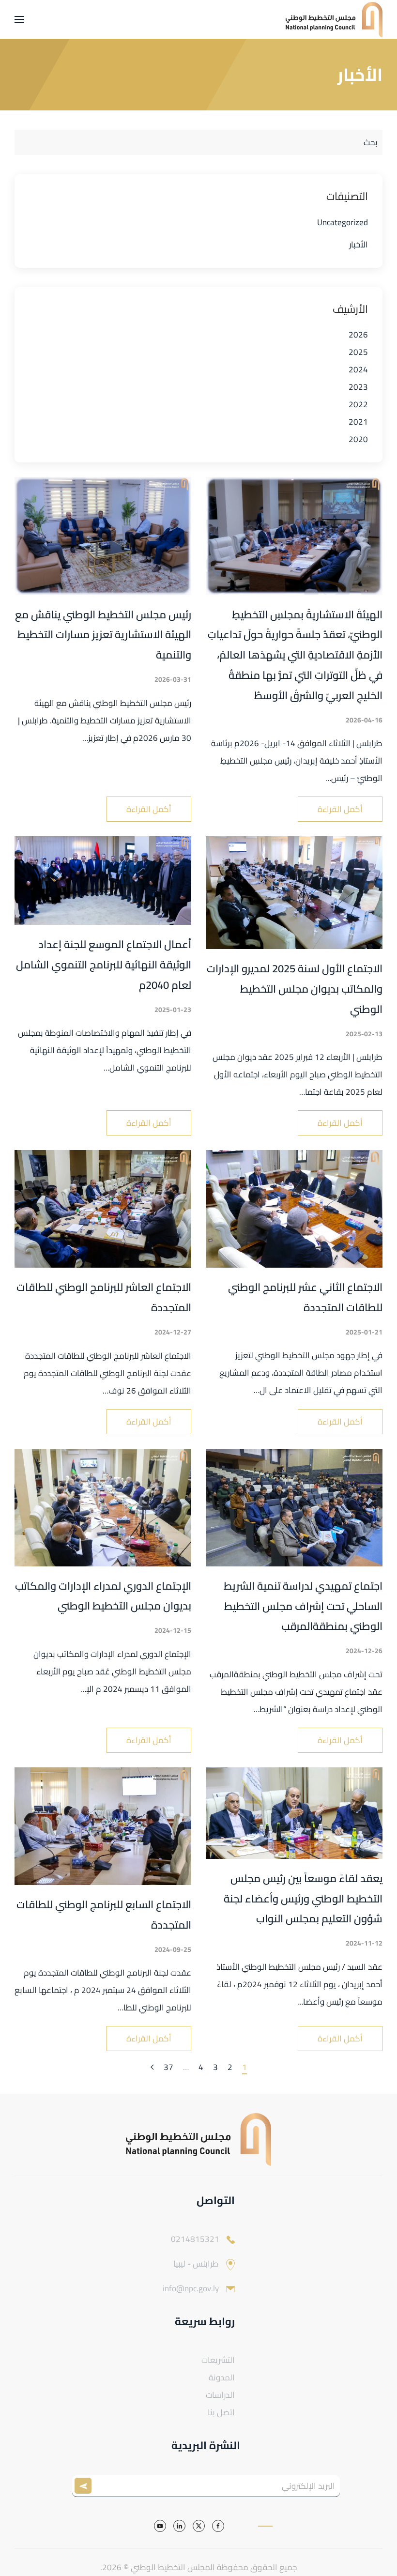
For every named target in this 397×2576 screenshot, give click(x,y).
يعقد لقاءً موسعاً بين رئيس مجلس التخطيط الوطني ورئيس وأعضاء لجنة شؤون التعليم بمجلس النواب (303, 1899)
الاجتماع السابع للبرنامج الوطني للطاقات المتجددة (104, 1915)
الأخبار (359, 245)
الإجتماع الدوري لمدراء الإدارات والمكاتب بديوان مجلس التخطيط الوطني (103, 1596)
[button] (19, 19)
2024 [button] (358, 369)
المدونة (222, 2377)
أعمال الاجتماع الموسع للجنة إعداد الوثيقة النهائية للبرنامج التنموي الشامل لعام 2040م (104, 965)
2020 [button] (358, 439)
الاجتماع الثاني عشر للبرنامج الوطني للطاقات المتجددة (305, 1297)
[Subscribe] (85, 2486)
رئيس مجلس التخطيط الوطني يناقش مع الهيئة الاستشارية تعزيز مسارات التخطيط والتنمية (103, 635)
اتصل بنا (221, 2412)
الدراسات (220, 2395)
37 (168, 2068)
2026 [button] (358, 335)
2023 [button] (358, 387)
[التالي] (152, 2068)
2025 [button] (358, 352)
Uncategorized (343, 222)
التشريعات (218, 2360)
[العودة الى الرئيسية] (334, 19)
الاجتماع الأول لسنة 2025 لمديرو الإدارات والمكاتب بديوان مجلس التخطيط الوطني (295, 989)
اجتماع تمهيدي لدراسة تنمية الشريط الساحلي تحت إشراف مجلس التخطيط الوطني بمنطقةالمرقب (303, 1606)
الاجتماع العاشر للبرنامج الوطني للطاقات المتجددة (104, 1297)
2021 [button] (358, 422)
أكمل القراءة (340, 809)
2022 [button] (358, 404)
